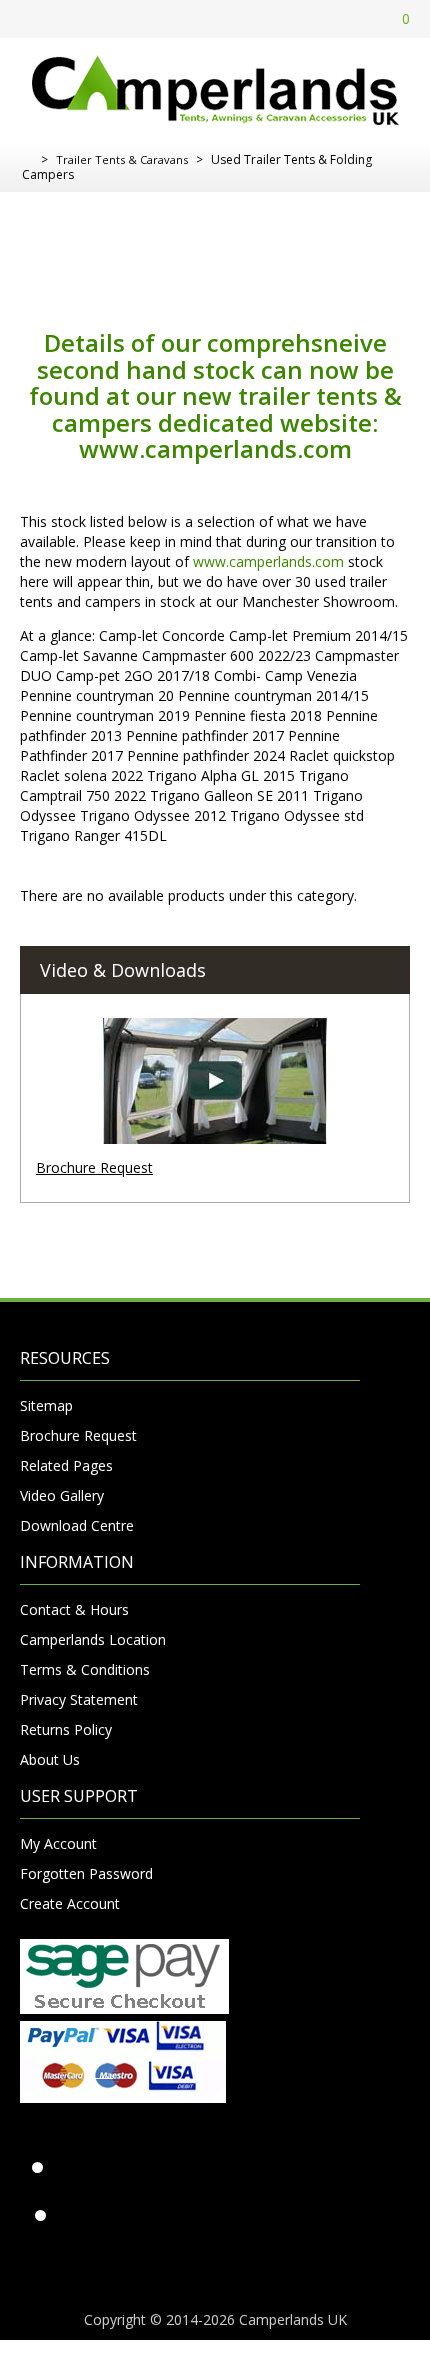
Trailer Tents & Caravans (122, 159)
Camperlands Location (93, 1639)
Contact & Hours (74, 1609)
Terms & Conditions (85, 1669)
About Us (50, 1759)
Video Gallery (62, 1495)
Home (27, 160)
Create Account (70, 1903)
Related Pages (66, 1465)
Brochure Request (94, 1167)
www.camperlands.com (215, 448)
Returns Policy (66, 1729)
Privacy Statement (79, 1699)
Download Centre (77, 1525)
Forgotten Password (86, 1873)
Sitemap (46, 1405)
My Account (58, 1843)
